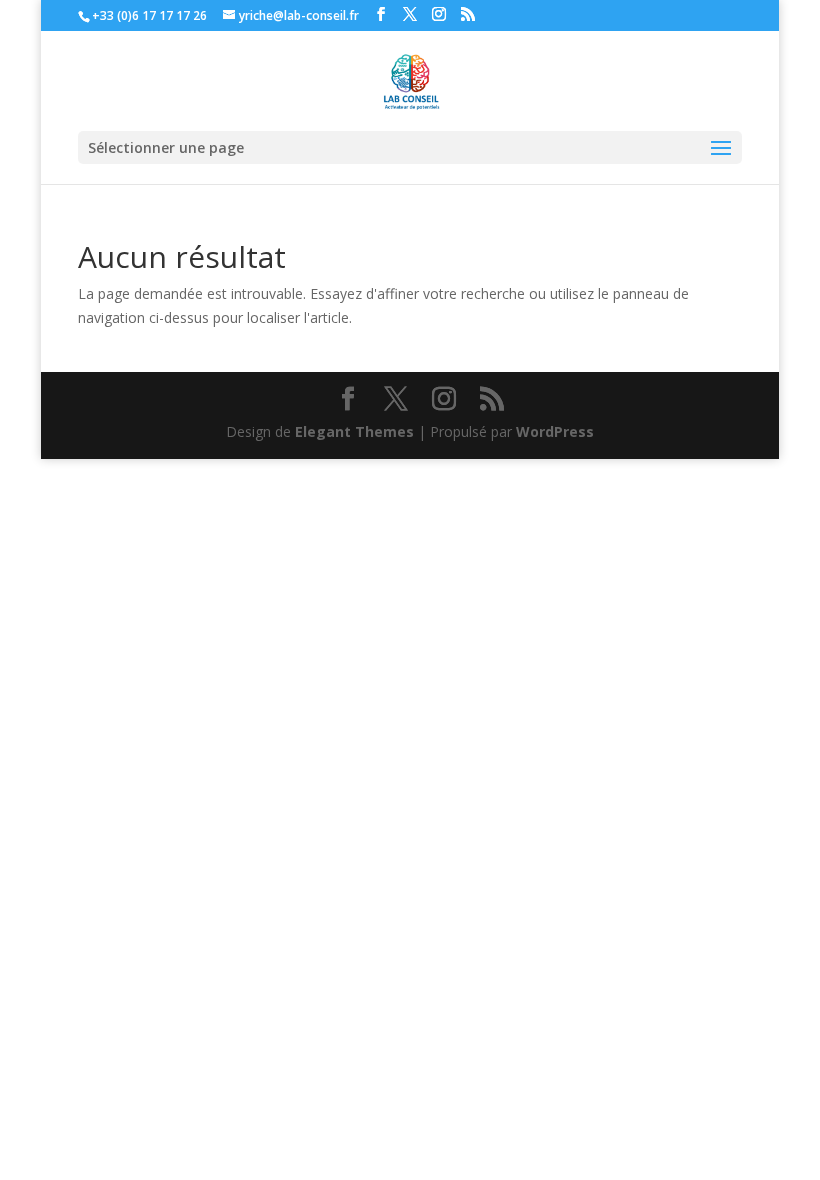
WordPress (555, 431)
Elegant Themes (354, 431)
